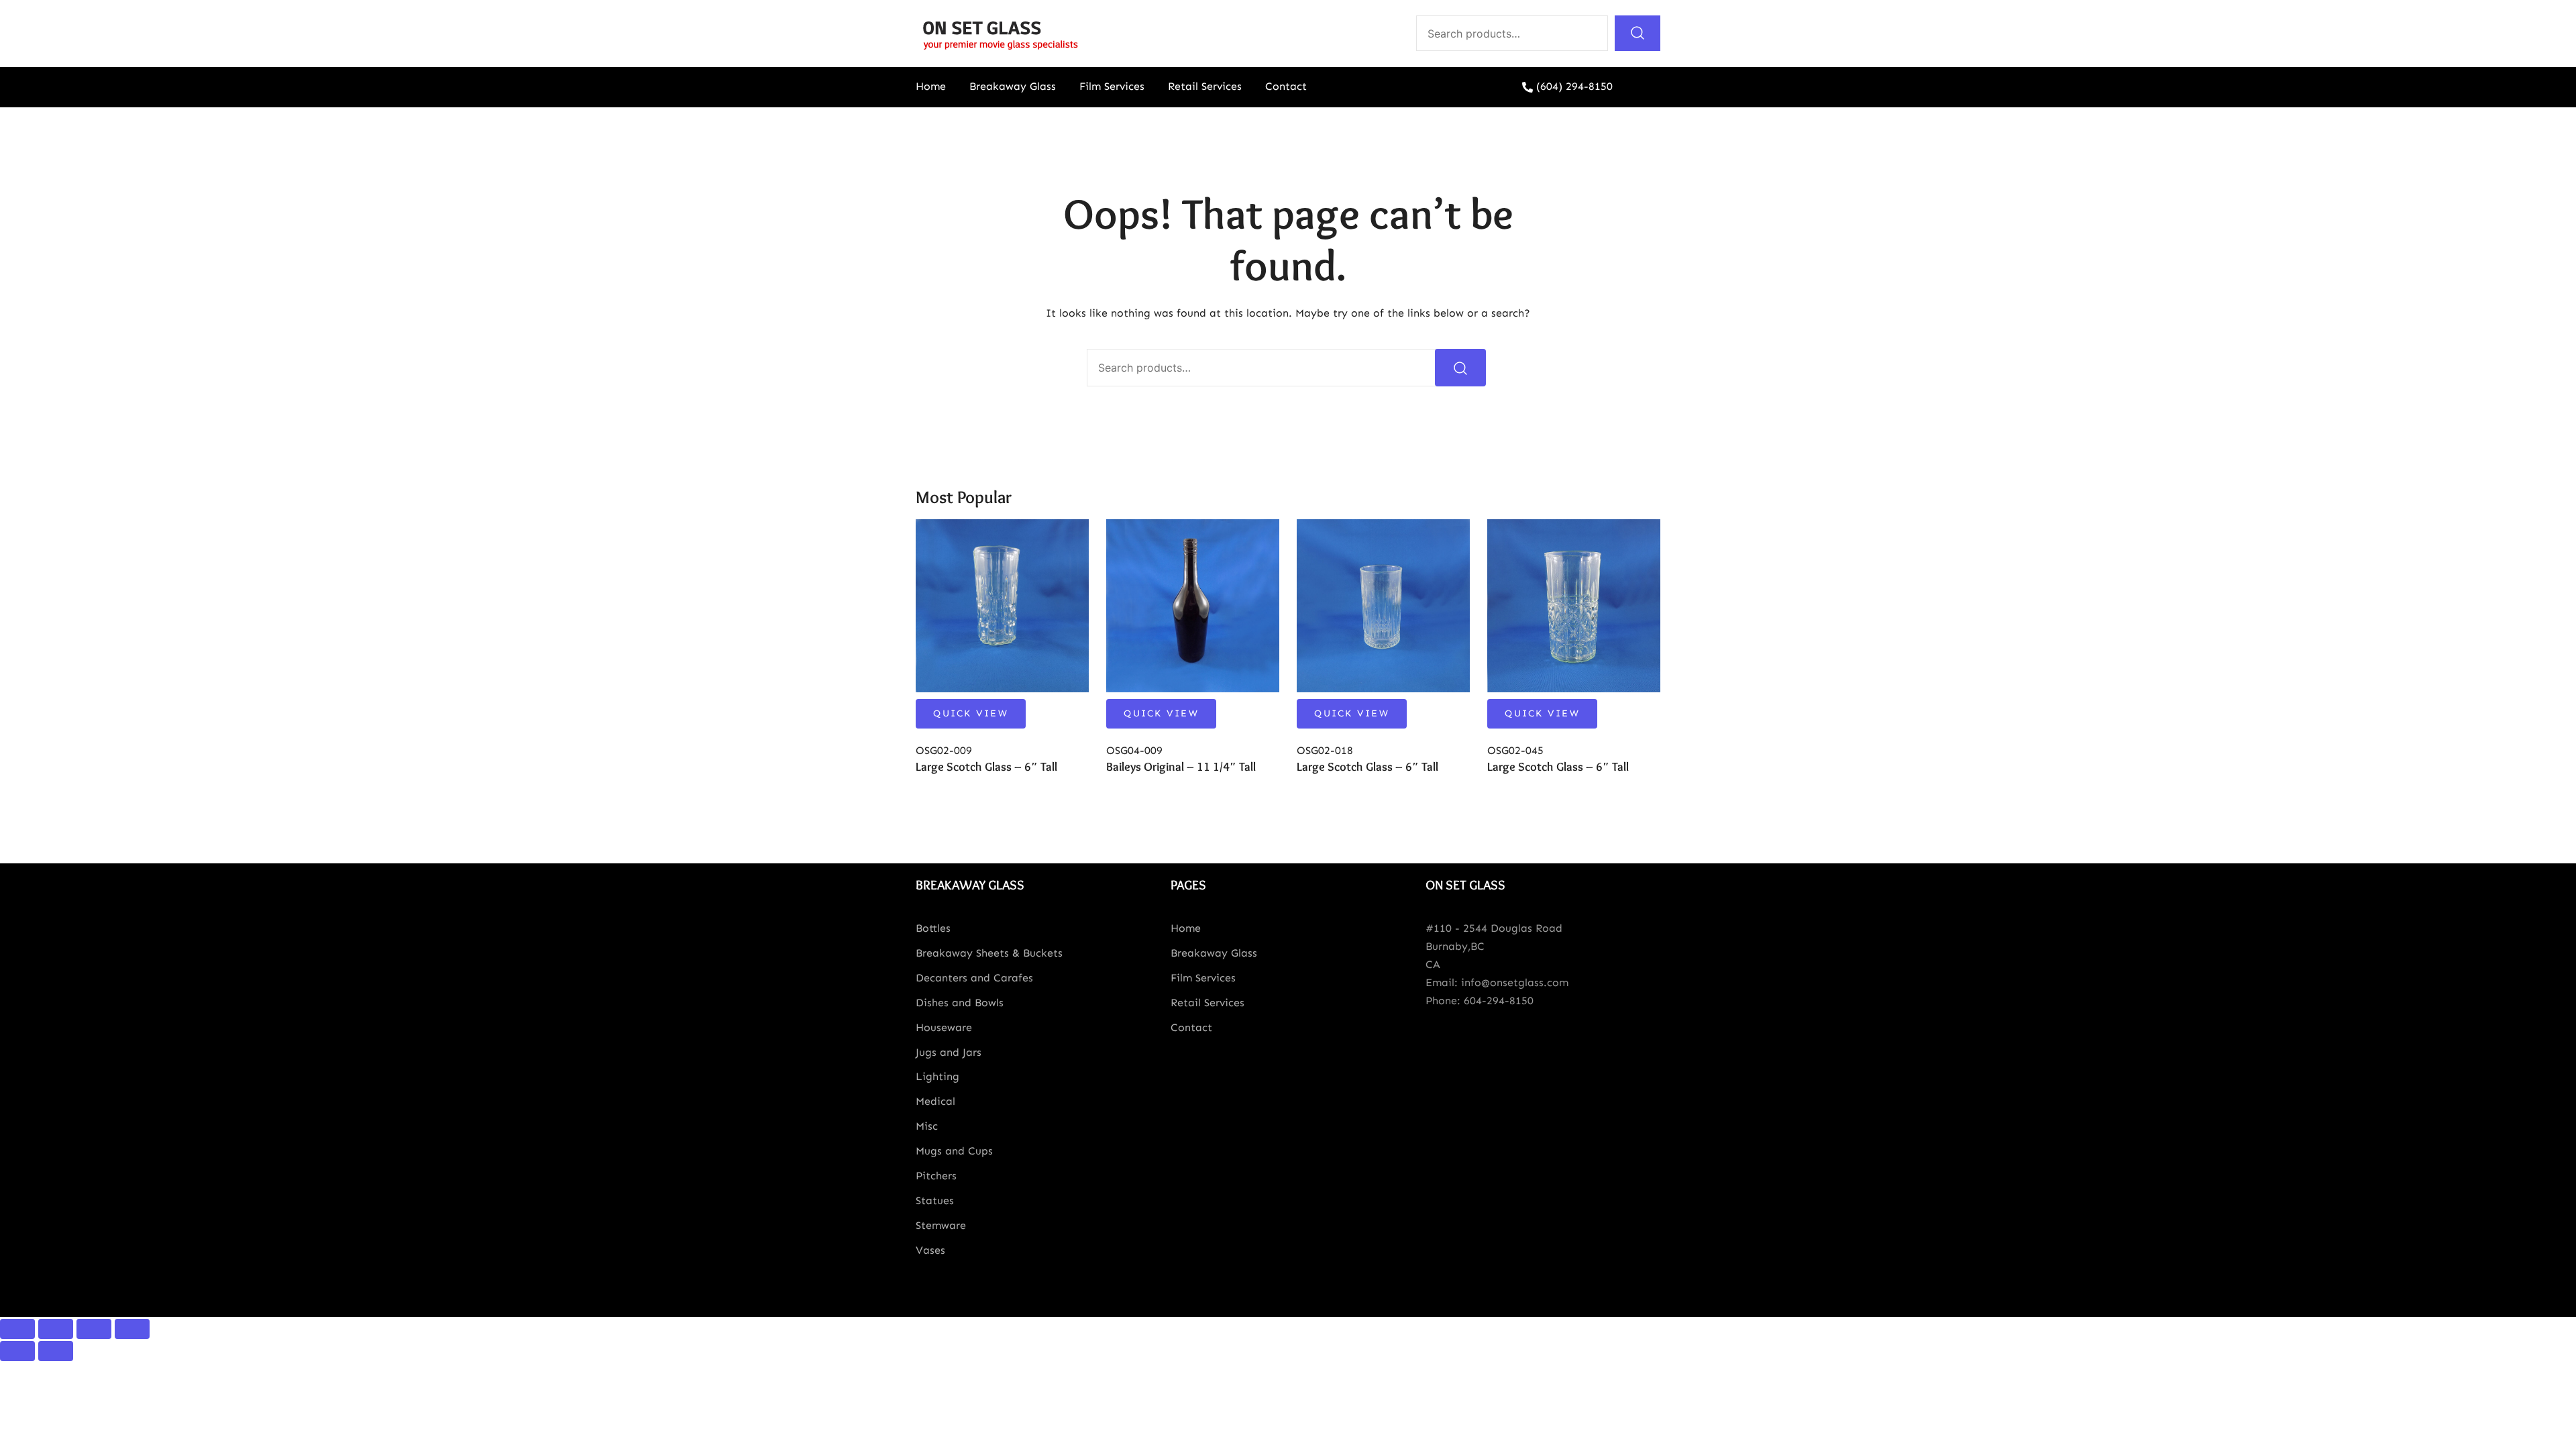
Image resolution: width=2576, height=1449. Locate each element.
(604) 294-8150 (1574, 86)
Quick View (971, 713)
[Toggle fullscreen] (94, 1329)
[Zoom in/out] (132, 1329)
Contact (1286, 86)
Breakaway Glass (1013, 86)
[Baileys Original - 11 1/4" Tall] (1193, 606)
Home (931, 86)
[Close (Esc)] (17, 1329)
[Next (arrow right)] (56, 1351)
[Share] (56, 1329)
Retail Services (1205, 86)
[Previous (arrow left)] (17, 1351)
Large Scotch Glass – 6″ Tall (986, 767)
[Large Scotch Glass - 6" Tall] (1002, 606)
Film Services (1112, 86)
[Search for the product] (1638, 33)
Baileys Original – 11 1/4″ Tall (1181, 767)
